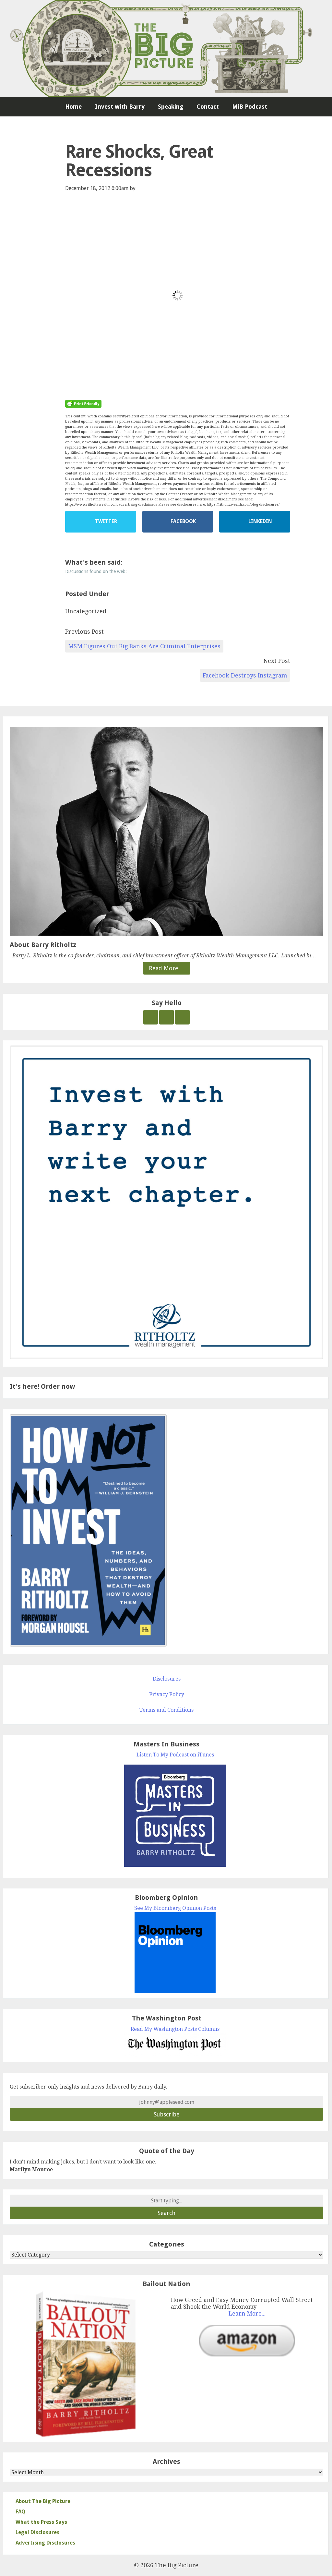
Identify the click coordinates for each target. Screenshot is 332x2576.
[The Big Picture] (166, 48)
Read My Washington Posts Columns (175, 2029)
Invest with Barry (120, 107)
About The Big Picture (43, 2501)
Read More (164, 968)
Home (73, 107)
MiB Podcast (250, 107)
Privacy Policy (167, 1694)
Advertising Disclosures (45, 2543)
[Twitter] (151, 1017)
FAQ (20, 2512)
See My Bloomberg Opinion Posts (175, 1908)
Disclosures (167, 1679)
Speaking (171, 107)
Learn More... (247, 2314)
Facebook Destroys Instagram (245, 675)
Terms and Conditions (166, 1710)
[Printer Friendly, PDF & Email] (83, 403)
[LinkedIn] (182, 1017)
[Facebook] (166, 1017)
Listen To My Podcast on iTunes (175, 1755)
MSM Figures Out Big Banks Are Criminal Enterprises (144, 646)
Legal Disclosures (37, 2532)
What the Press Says (41, 2522)
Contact (208, 107)
